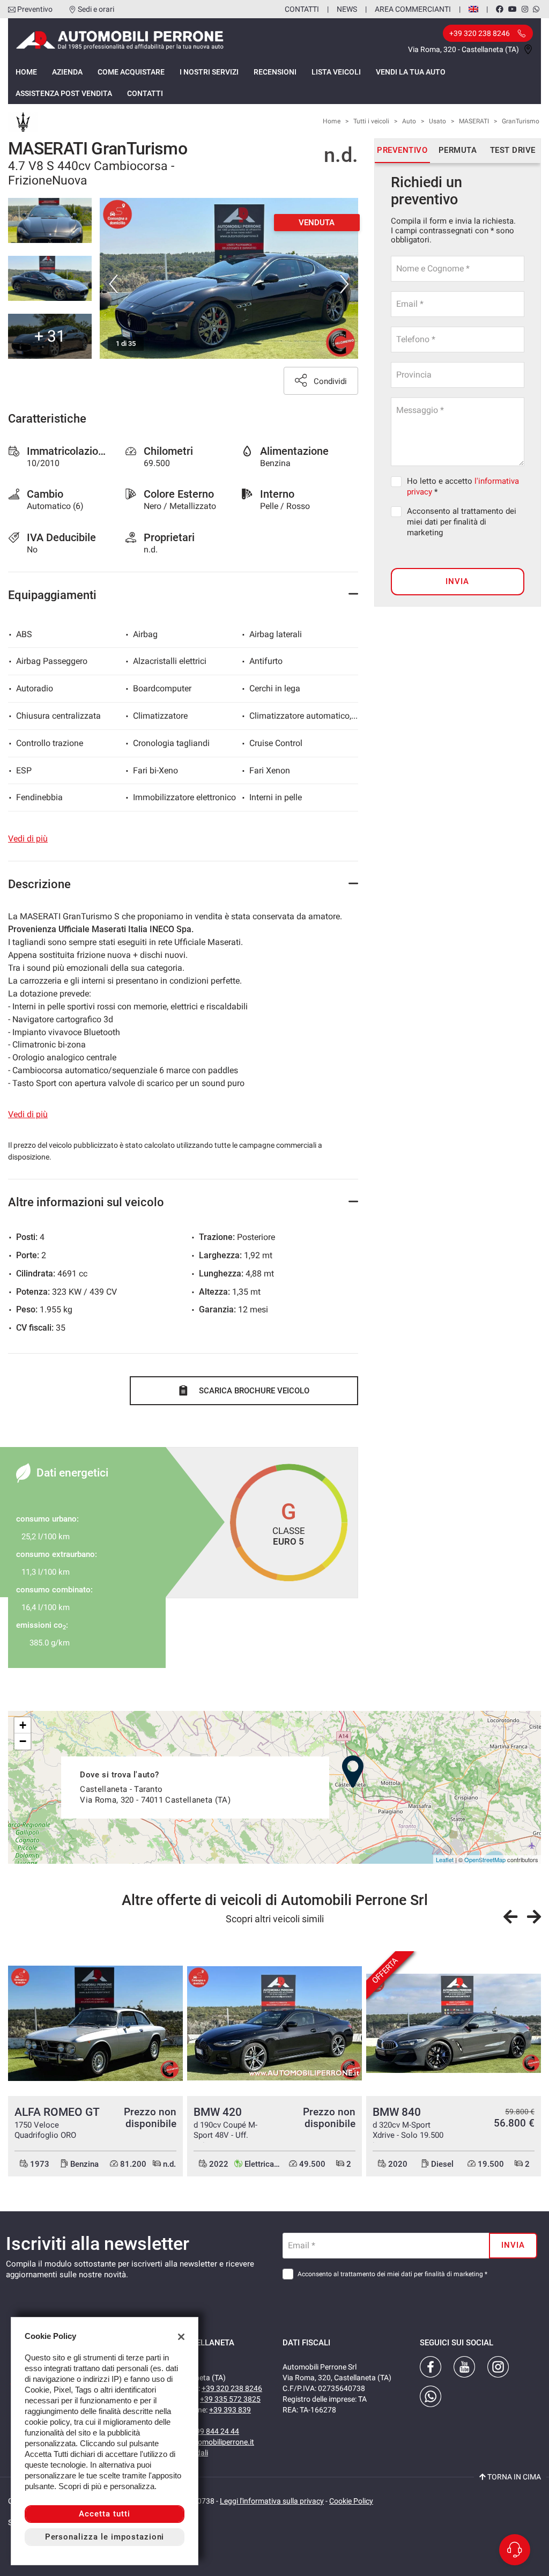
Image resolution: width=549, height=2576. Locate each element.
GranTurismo (521, 121)
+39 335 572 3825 (230, 2399)
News (347, 9)
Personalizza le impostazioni (105, 2537)
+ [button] (23, 1725)
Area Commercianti (413, 9)
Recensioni (275, 72)
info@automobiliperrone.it (210, 2442)
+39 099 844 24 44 (208, 2431)
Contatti (302, 9)
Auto (409, 121)
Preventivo (35, 9)
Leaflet (445, 1859)
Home (26, 72)
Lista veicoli (336, 72)
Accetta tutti (104, 2514)
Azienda (67, 72)
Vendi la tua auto (411, 72)
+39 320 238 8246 (232, 2388)
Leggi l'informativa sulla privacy (272, 2501)
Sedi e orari (96, 9)
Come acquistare (131, 72)
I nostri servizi (209, 72)
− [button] (23, 1741)
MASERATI (474, 121)
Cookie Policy (351, 2501)
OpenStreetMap (485, 1859)
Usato (437, 121)
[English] (473, 9)
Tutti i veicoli (371, 121)
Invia (457, 581)
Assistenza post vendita (64, 93)
